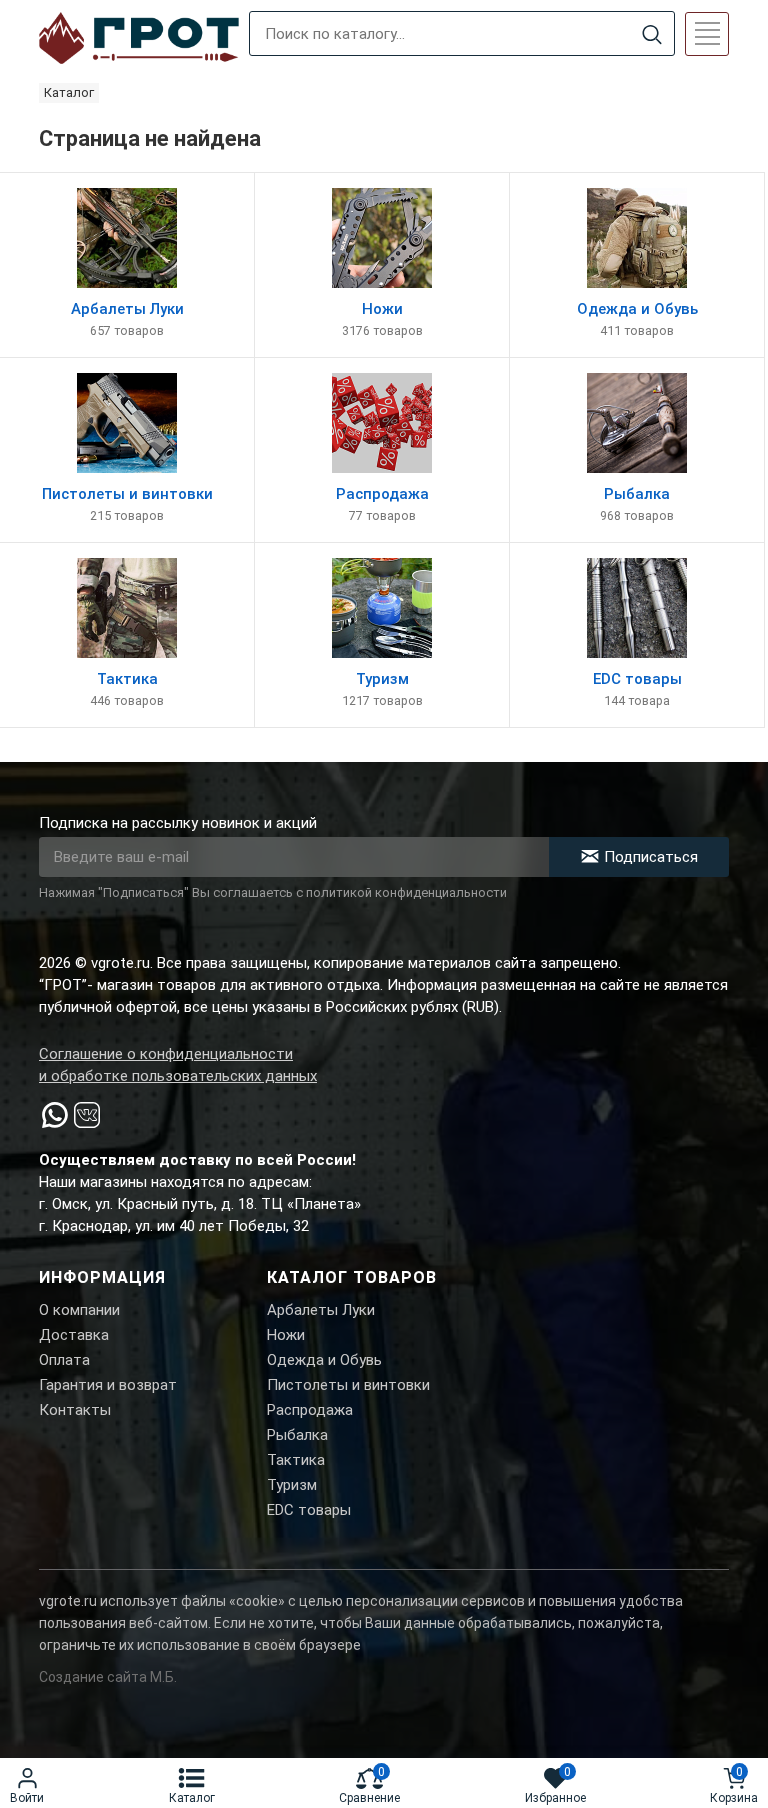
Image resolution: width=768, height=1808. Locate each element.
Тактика (296, 1460)
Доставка (74, 1335)
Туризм (292, 1485)
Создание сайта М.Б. (108, 1677)
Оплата (64, 1360)
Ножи (286, 1335)
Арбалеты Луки (321, 1310)
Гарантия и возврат (108, 1385)
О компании (79, 1310)
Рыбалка (297, 1435)
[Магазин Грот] (139, 39)
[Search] (651, 34)
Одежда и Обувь (324, 1360)
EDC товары (309, 1510)
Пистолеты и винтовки (348, 1385)
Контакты (75, 1410)
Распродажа (310, 1410)
